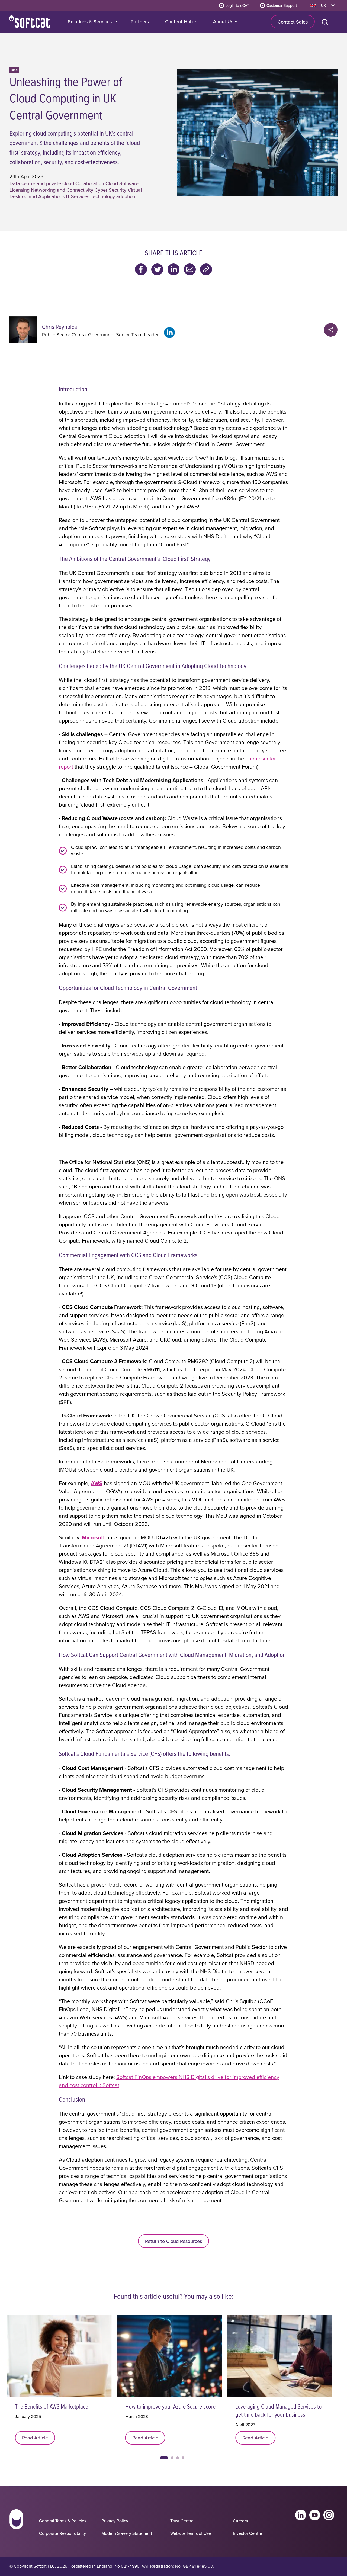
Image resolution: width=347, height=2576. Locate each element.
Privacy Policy (115, 2521)
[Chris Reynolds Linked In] (169, 333)
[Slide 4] (183, 2458)
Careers (240, 2521)
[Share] (331, 330)
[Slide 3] (178, 2458)
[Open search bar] (326, 22)
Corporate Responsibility (62, 2533)
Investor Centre (248, 2533)
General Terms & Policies (63, 2521)
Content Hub (180, 22)
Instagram (329, 2515)
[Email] (190, 269)
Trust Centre (182, 2521)
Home (30, 22)
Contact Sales (293, 22)
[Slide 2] (172, 2458)
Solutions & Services (90, 22)
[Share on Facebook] (141, 269)
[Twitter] (157, 269)
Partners (140, 22)
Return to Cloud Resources (173, 2241)
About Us (224, 22)
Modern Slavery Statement (127, 2533)
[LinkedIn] (173, 269)
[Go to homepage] (16, 2524)
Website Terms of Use (191, 2533)
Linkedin (301, 2515)
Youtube (315, 2515)
